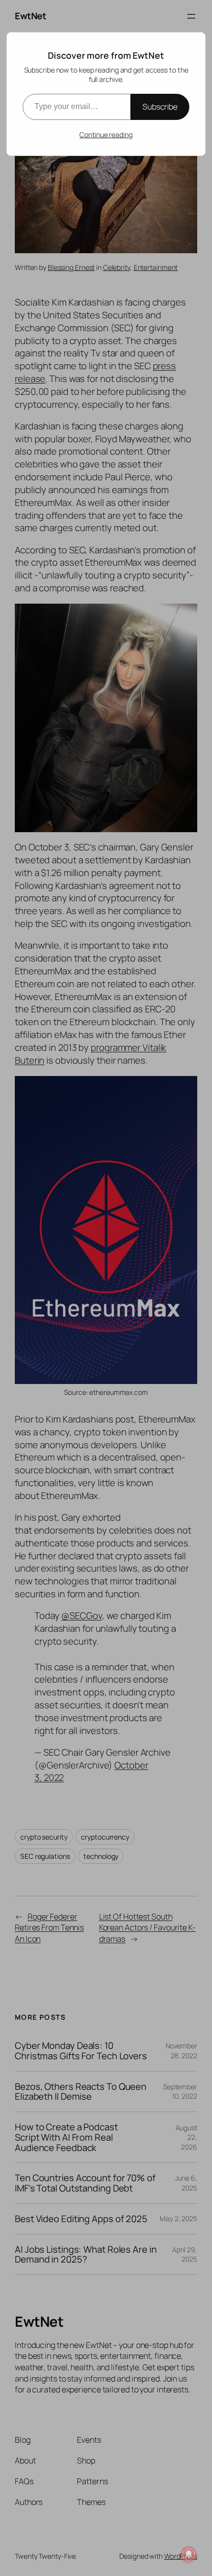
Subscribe (160, 107)
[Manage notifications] (189, 2554)
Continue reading (106, 135)
